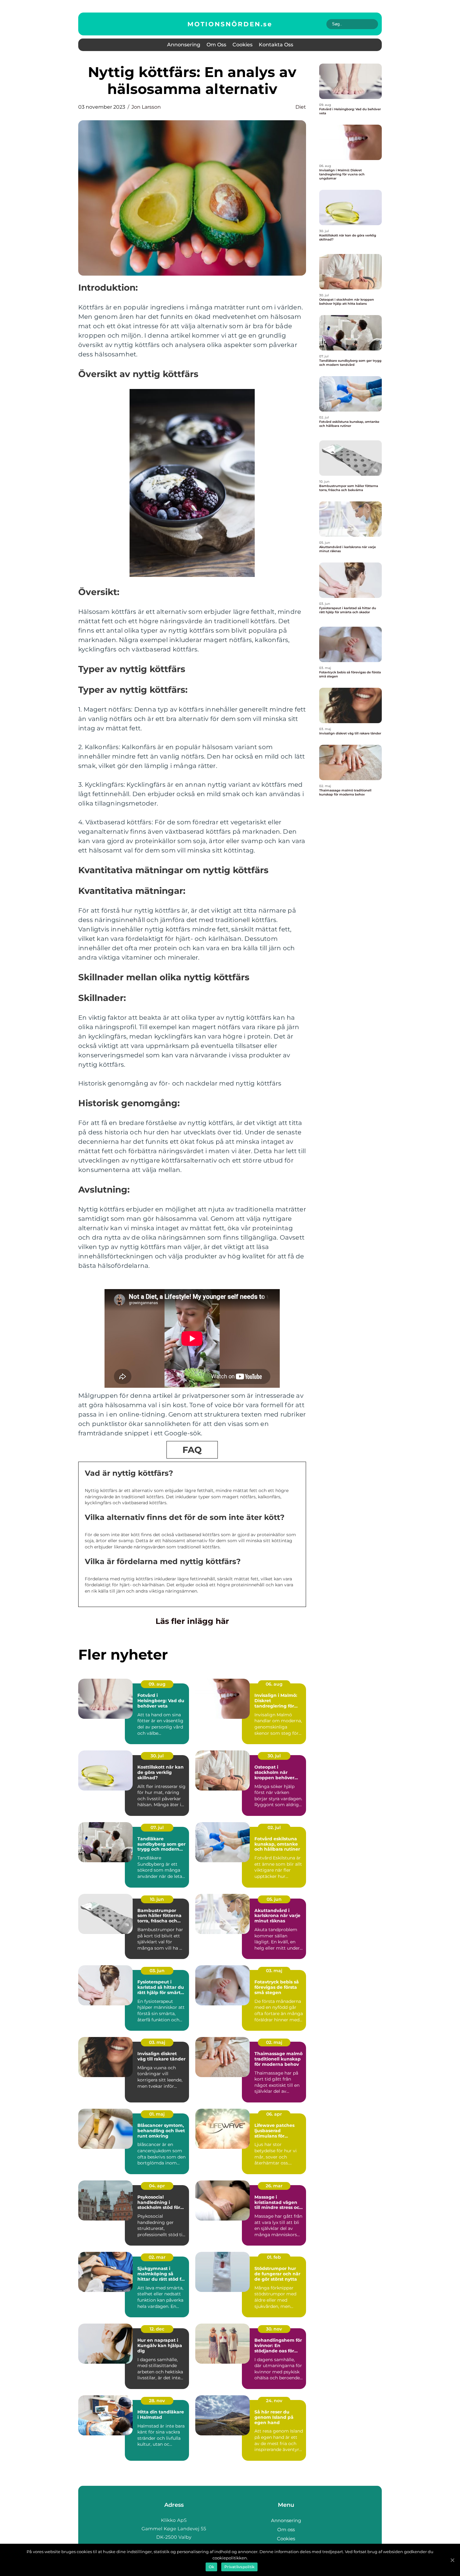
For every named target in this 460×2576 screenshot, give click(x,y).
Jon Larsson (146, 107)
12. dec (157, 2329)
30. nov (274, 2329)
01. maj (157, 2114)
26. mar (274, 2186)
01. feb (274, 2257)
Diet (301, 107)
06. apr (274, 2114)
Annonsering (184, 45)
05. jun (274, 1899)
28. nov (157, 2401)
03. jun (157, 1971)
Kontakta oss (276, 45)
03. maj (274, 1971)
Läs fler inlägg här (192, 1621)
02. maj (274, 2042)
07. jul (157, 1827)
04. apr (157, 2186)
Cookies (243, 45)
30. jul (157, 1756)
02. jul (274, 1827)
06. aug (274, 1684)
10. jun (157, 1899)
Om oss (216, 45)
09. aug (157, 1684)
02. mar (157, 2257)
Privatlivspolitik (239, 2567)
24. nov (274, 2401)
